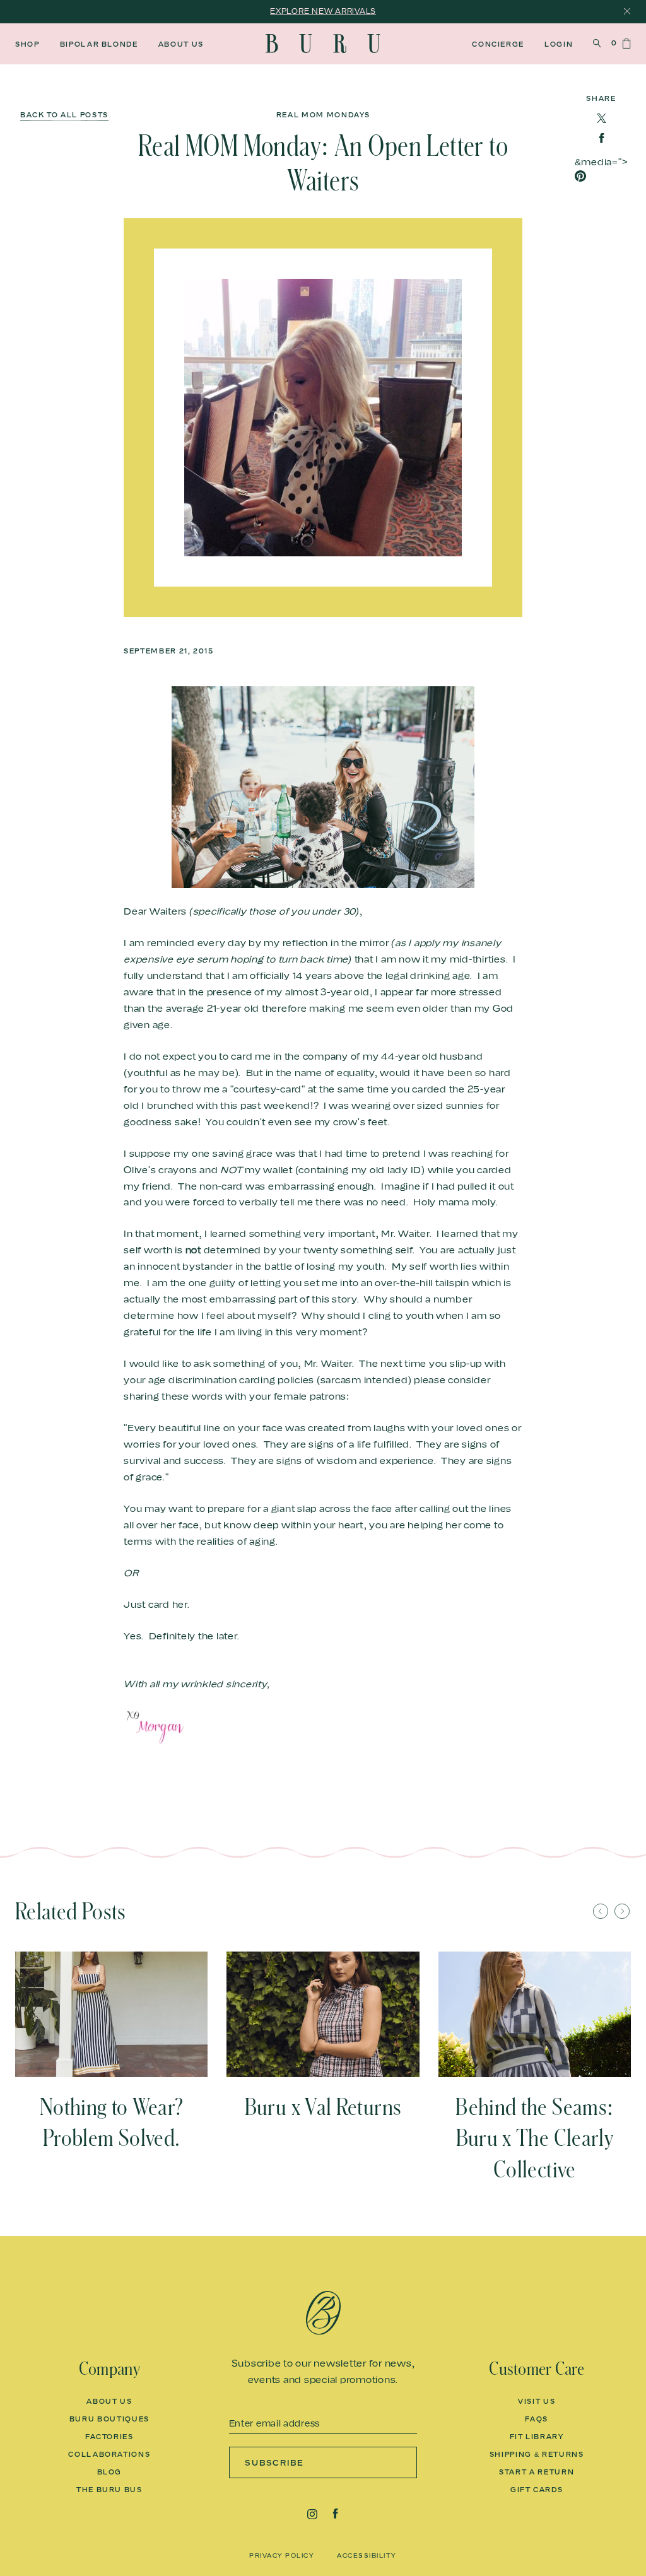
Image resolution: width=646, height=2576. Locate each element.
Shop (27, 44)
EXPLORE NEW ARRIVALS (323, 11)
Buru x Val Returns (323, 2107)
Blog (110, 2472)
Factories (109, 2437)
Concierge (498, 44)
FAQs (537, 2419)
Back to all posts (64, 115)
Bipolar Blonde (99, 44)
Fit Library (537, 2437)
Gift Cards (537, 2490)
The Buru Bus (109, 2490)
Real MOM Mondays (323, 115)
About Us (181, 44)
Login (559, 44)
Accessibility (367, 2555)
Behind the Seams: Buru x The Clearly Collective (534, 2139)
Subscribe (275, 2462)
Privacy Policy (282, 2555)
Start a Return (537, 2472)
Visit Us (537, 2401)
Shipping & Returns (537, 2454)
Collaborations (109, 2454)
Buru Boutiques (109, 2419)
